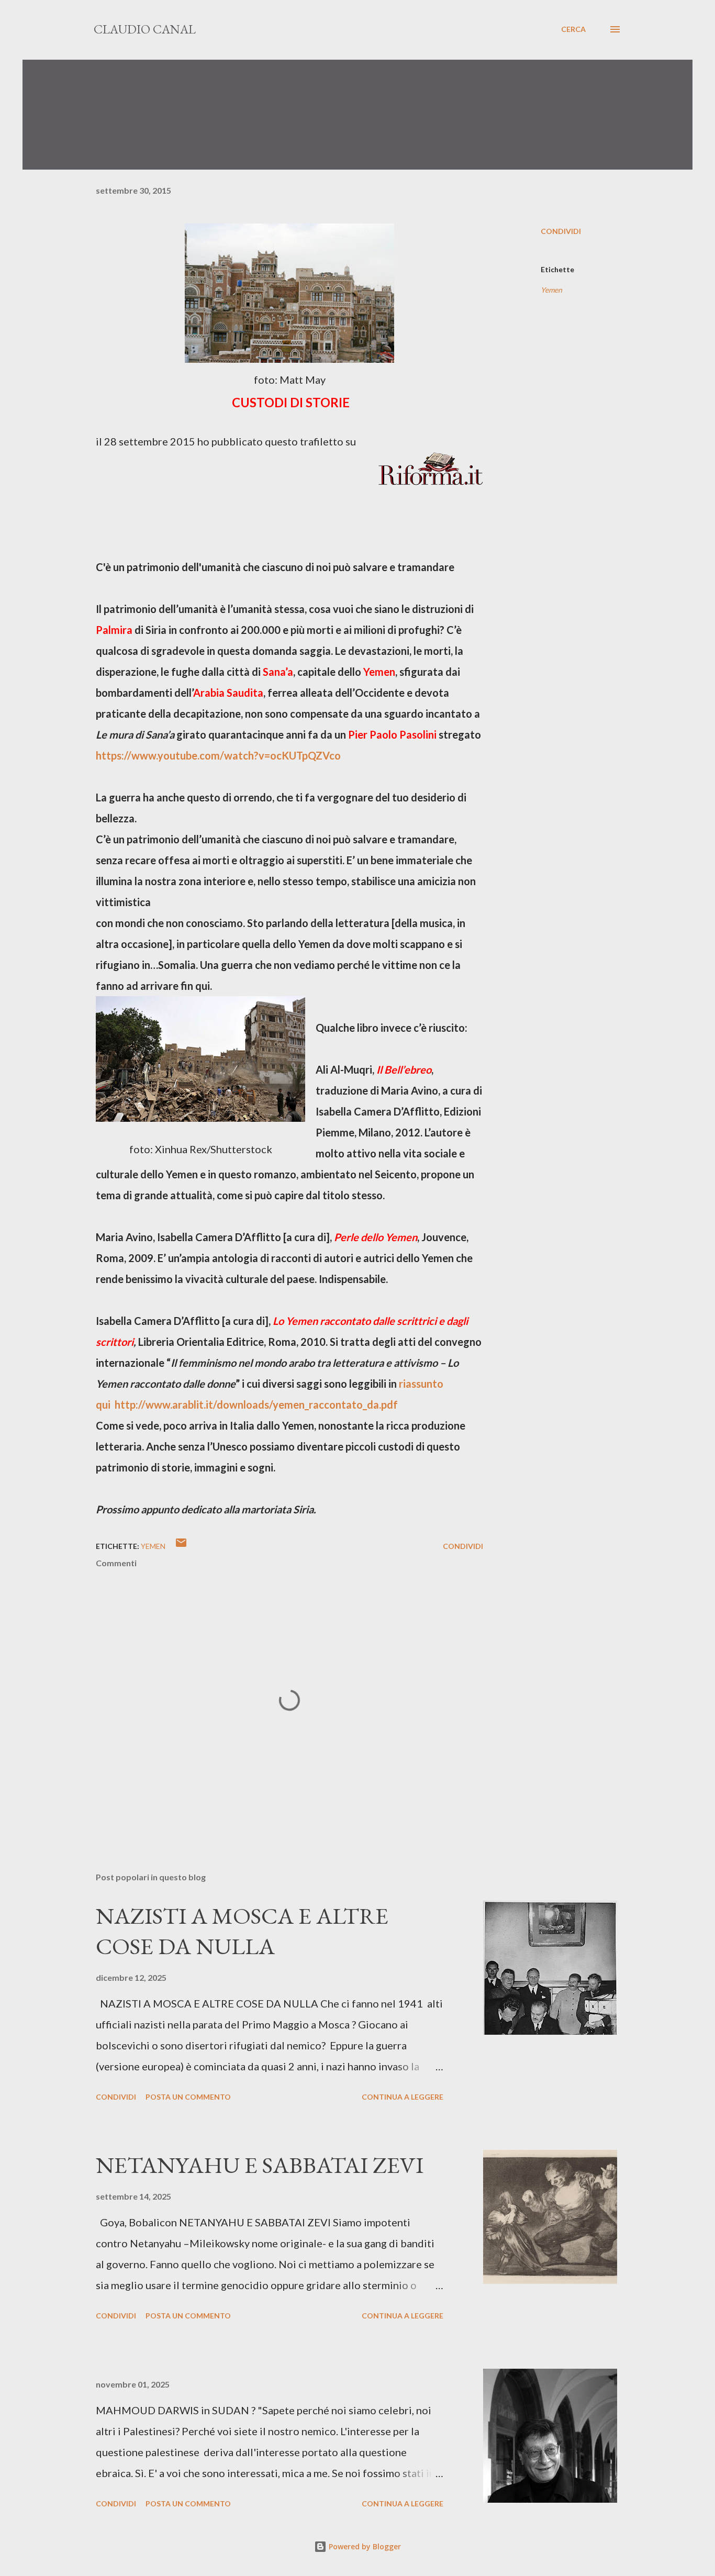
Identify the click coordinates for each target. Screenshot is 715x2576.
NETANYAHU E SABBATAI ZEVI (260, 2165)
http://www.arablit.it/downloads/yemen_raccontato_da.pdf (256, 1404)
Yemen (551, 290)
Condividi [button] (561, 231)
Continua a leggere (403, 2097)
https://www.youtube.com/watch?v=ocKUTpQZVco (218, 755)
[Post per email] (181, 1546)
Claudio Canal (145, 29)
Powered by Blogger (364, 2546)
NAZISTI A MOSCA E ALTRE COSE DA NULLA (242, 1931)
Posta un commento (188, 2097)
